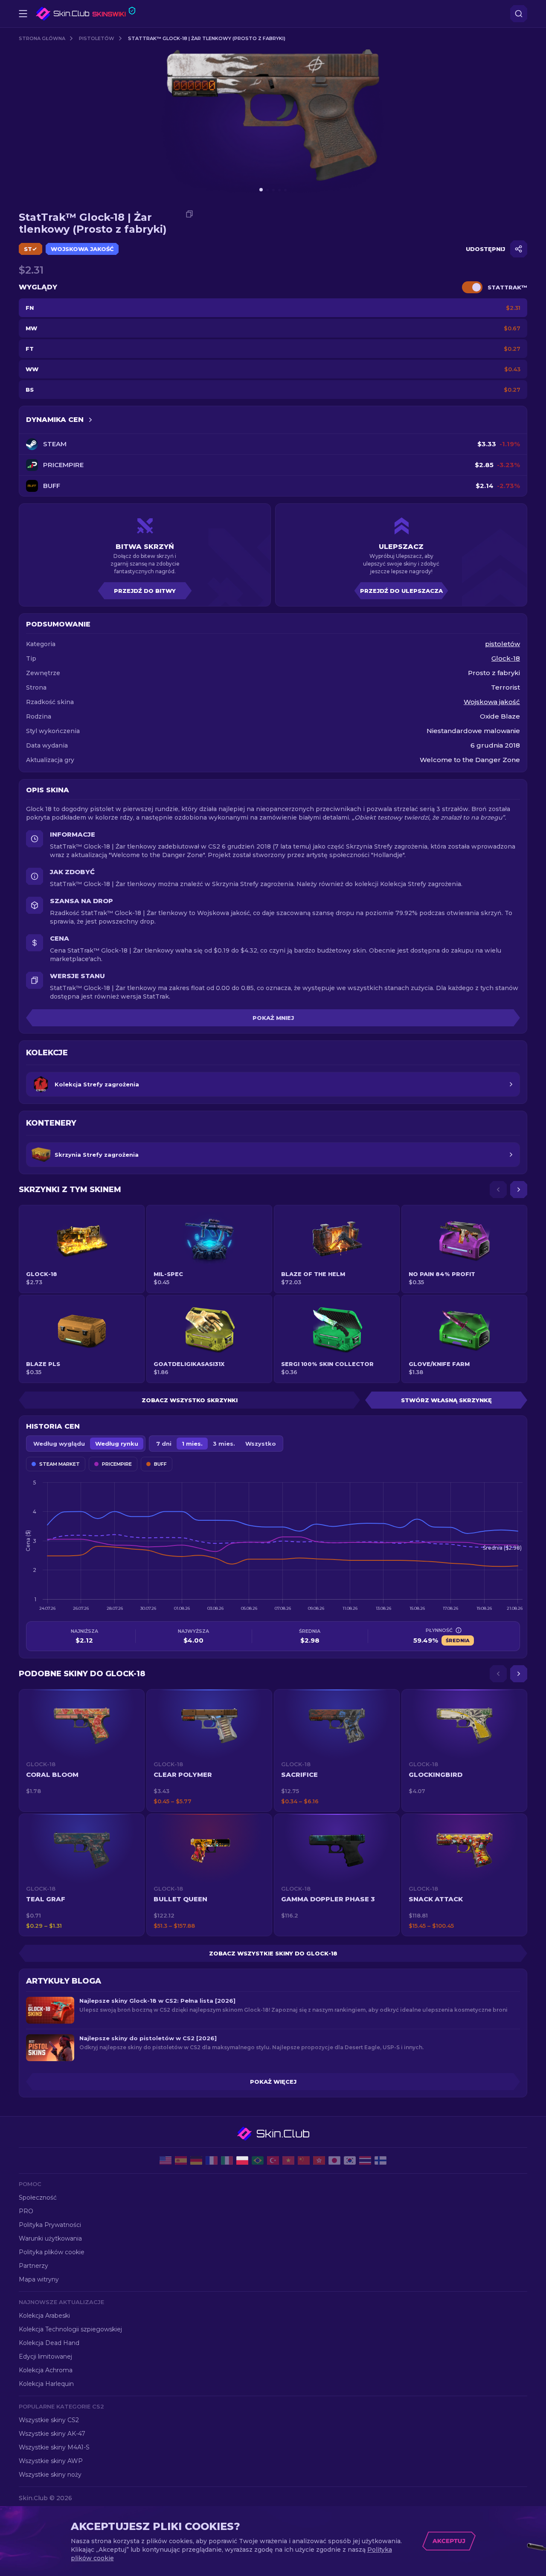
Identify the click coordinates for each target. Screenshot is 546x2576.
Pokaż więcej (273, 2082)
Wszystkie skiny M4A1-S (54, 2447)
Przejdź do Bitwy (145, 591)
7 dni (164, 1444)
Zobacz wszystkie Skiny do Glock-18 (273, 1953)
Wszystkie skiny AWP (51, 2461)
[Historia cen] (90, 420)
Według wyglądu (59, 1444)
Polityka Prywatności (50, 2225)
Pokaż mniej (273, 1018)
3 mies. (224, 1444)
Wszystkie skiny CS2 (49, 2420)
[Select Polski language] (242, 2160)
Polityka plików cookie (52, 2252)
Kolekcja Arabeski (44, 2316)
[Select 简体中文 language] (304, 2160)
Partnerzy (33, 2266)
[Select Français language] (212, 2160)
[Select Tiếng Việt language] (288, 2160)
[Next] (519, 1190)
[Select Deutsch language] (196, 2160)
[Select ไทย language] (365, 2160)
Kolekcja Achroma (46, 2370)
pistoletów (97, 38)
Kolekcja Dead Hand (49, 2343)
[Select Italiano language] (227, 2160)
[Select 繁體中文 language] (319, 2160)
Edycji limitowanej (45, 2357)
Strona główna (42, 38)
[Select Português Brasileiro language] (258, 2160)
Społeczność (38, 2198)
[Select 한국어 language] (350, 2160)
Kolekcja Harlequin (46, 2384)
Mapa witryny (39, 2279)
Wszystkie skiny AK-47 (52, 2434)
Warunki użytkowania (50, 2238)
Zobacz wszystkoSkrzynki (190, 1400)
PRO (26, 2211)
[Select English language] (166, 2160)
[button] (82, 1750)
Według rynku (117, 1444)
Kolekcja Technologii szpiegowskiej (70, 2329)
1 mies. (192, 1444)
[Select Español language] (181, 2160)
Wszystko (261, 1444)
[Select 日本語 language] (334, 2160)
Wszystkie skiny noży (50, 2475)
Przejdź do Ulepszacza (401, 591)
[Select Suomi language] (380, 2160)
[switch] (472, 287)
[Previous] (498, 1190)
